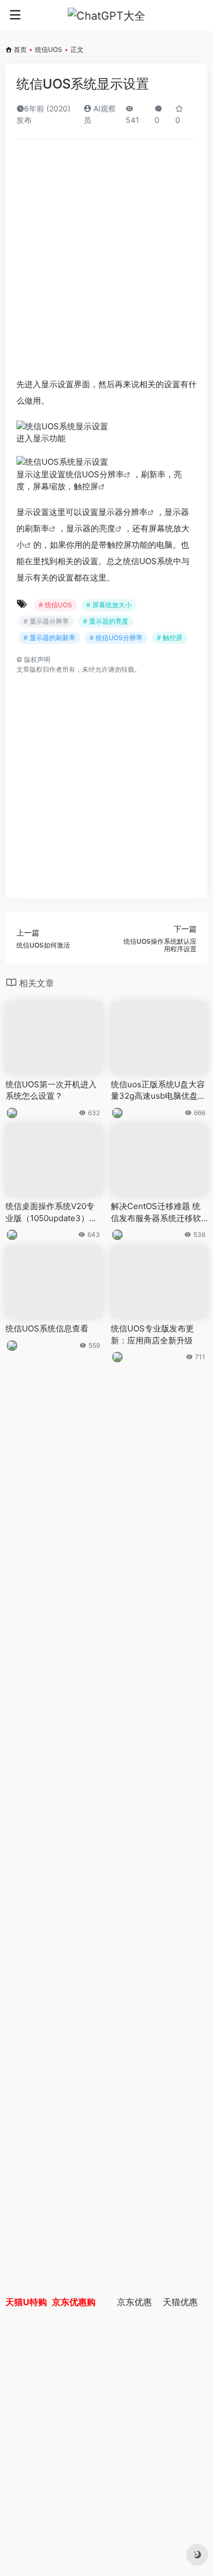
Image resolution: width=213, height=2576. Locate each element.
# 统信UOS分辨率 (116, 638)
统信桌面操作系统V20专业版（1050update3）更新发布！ (51, 1212)
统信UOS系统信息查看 (47, 1328)
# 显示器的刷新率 (49, 638)
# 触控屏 (170, 638)
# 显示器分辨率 (46, 621)
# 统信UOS (55, 605)
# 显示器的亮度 (106, 621)
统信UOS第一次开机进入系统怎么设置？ (51, 1090)
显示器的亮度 (91, 528)
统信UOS (49, 49)
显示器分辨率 (123, 512)
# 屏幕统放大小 (109, 605)
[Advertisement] (106, 259)
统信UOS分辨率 (95, 474)
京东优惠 (134, 2302)
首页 (20, 49)
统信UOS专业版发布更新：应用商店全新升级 (152, 1334)
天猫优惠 (180, 2302)
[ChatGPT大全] (106, 15)
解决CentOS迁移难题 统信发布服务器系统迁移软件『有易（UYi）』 (156, 1212)
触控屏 (86, 486)
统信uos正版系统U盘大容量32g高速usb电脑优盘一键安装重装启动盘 (158, 1091)
